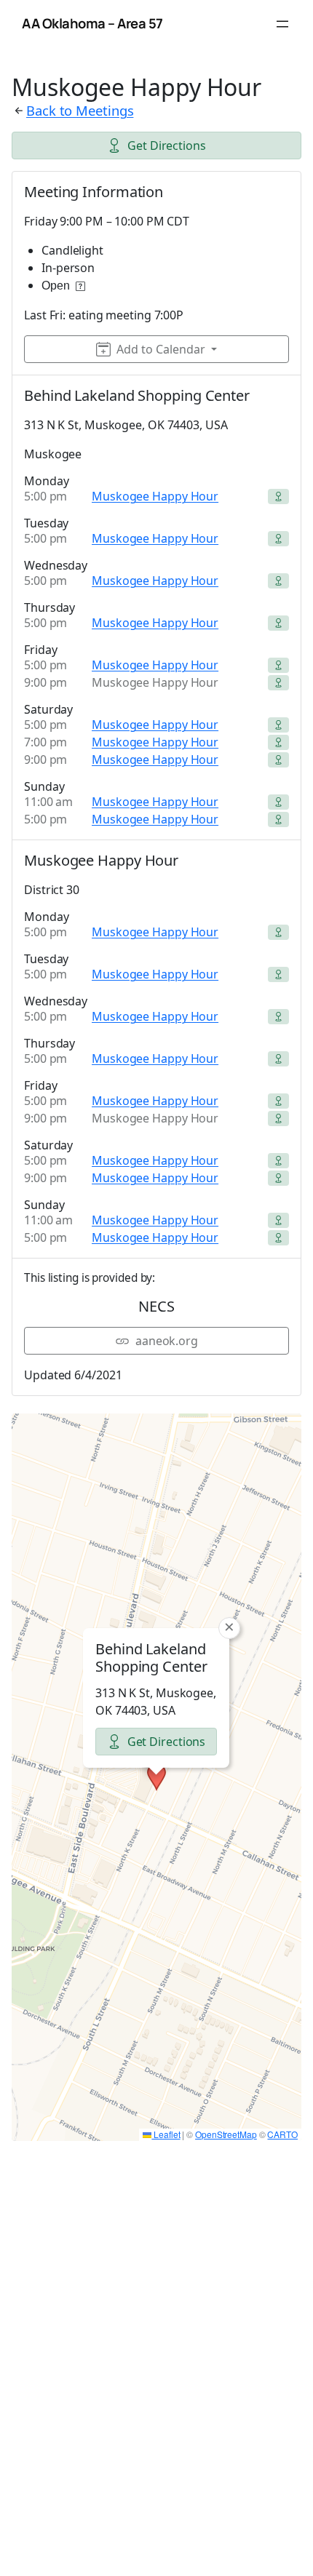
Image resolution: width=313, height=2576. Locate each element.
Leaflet (166, 2134)
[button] (156, 1777)
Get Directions (167, 145)
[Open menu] (282, 24)
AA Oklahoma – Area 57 (92, 23)
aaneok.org (167, 1341)
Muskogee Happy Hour (155, 496)
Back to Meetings (80, 110)
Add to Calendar (161, 349)
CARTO (282, 2134)
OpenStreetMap (226, 2134)
